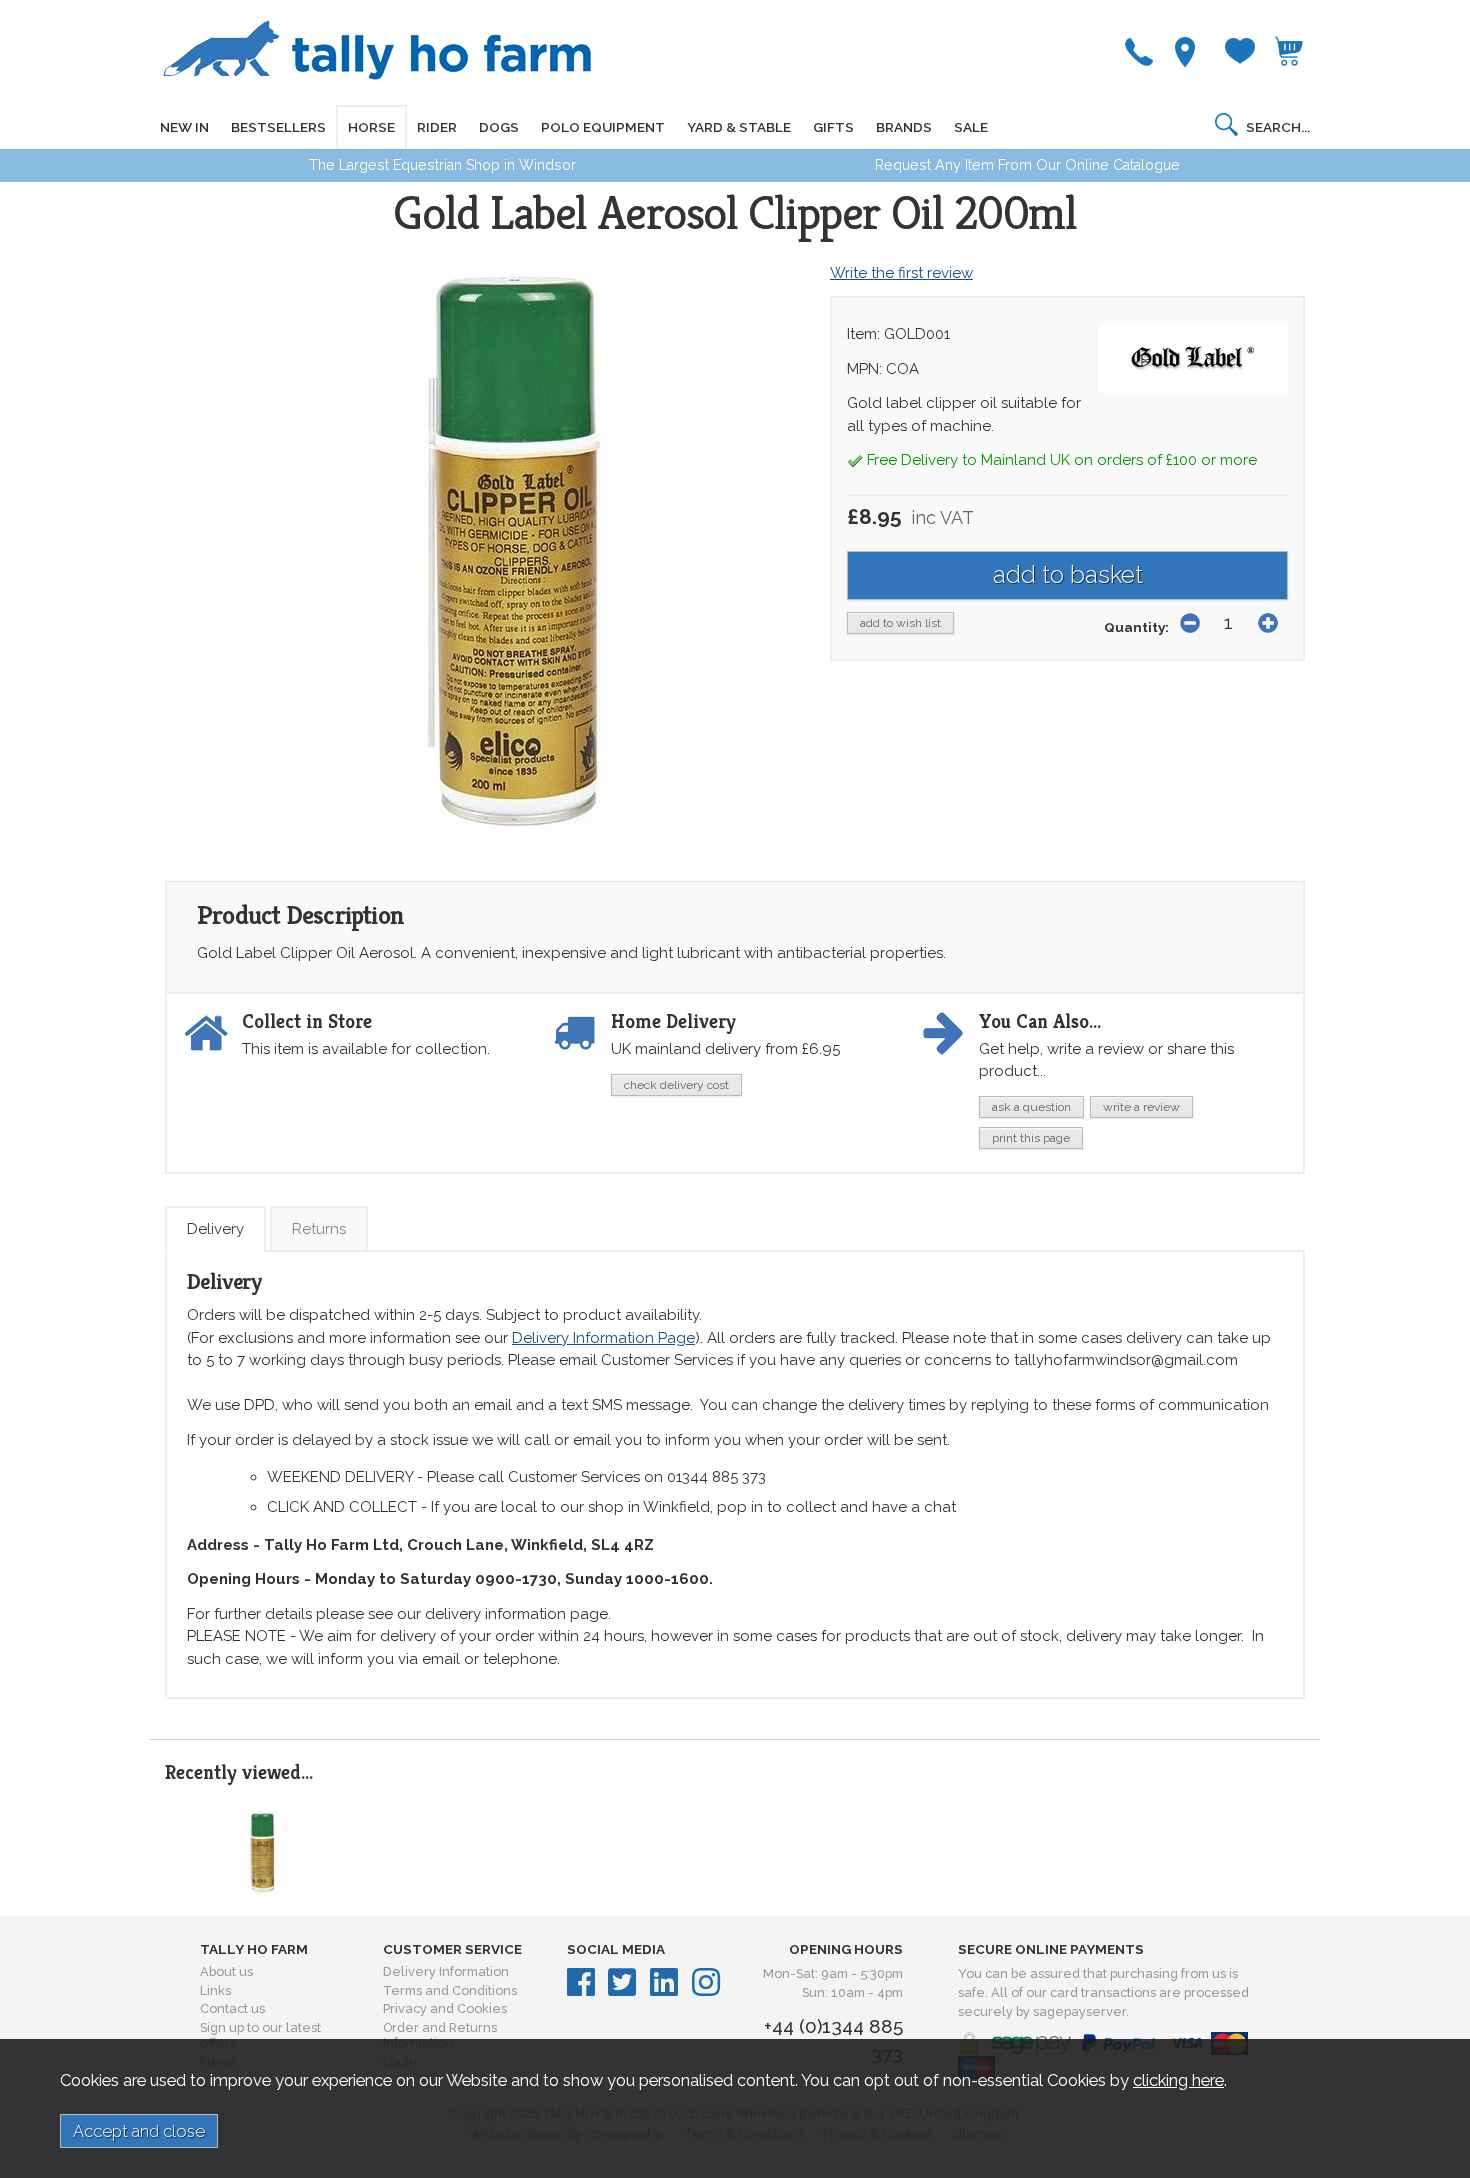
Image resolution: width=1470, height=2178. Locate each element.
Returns (319, 1229)
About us (226, 1971)
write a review (1141, 1107)
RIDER (437, 127)
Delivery (215, 1229)
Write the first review (901, 273)
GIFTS (833, 127)
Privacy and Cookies (445, 2008)
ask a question (1031, 1107)
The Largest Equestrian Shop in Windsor (442, 165)
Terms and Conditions (450, 1990)
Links (215, 1990)
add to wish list (900, 623)
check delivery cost (676, 1085)
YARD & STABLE (739, 127)
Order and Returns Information (440, 2035)
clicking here (1178, 2080)
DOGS (499, 127)
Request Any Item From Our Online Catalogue (1027, 165)
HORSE (371, 127)
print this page (1031, 1138)
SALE (971, 127)
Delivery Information (446, 1971)
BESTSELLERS (278, 127)
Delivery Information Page (603, 1338)
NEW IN (184, 127)
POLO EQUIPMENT (603, 127)
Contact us (232, 2008)
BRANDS (904, 127)
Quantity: (1136, 627)
